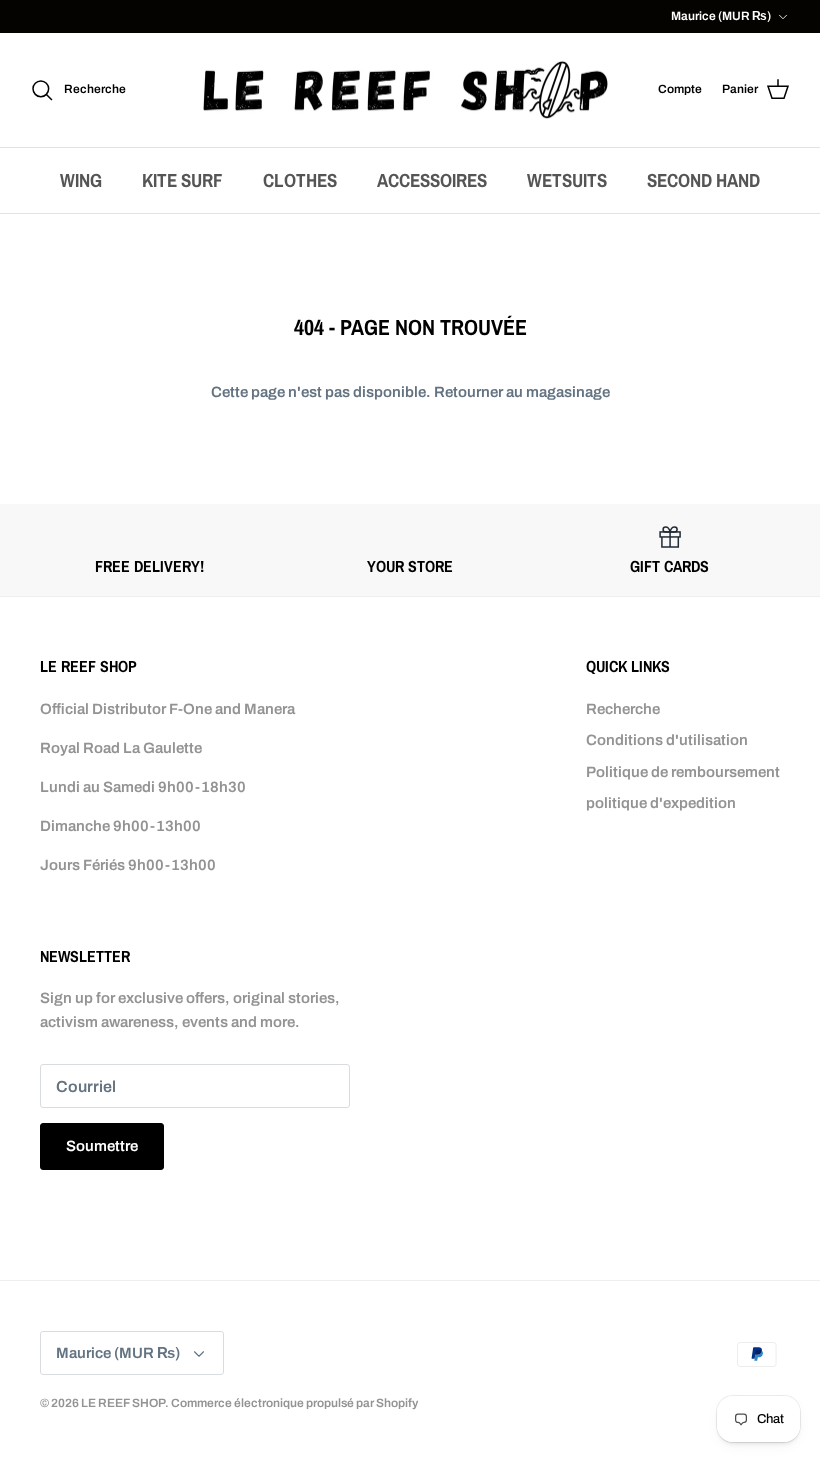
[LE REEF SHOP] (405, 90)
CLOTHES (300, 180)
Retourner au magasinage (522, 392)
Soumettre (102, 1146)
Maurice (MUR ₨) (721, 16)
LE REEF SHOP (123, 1403)
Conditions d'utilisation (667, 740)
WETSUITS (567, 180)
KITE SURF (182, 180)
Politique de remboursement (683, 772)
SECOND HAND (703, 180)
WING (81, 180)
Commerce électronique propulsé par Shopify (294, 1403)
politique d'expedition (661, 803)
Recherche (623, 709)
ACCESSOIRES (432, 180)
